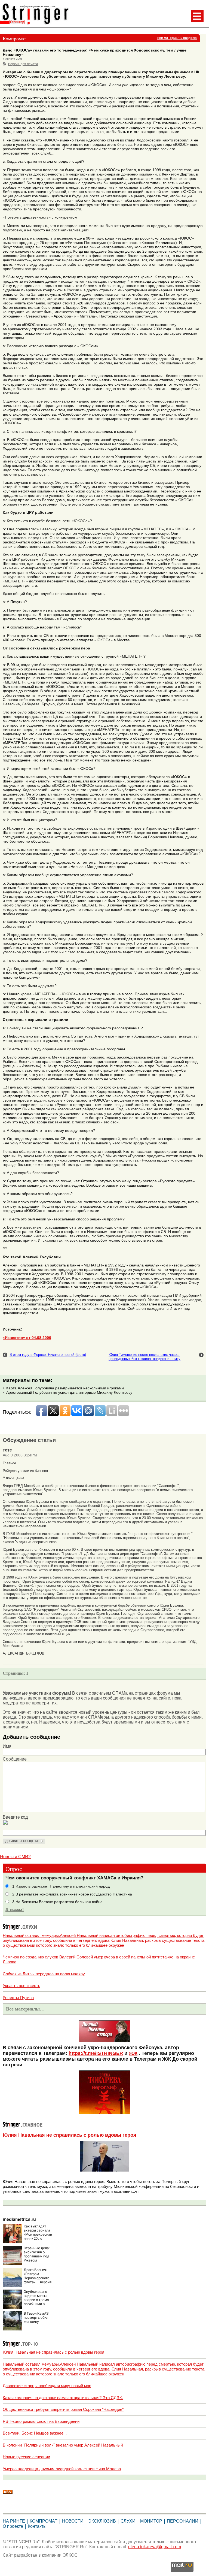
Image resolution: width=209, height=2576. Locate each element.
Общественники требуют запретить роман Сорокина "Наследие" (63, 2409)
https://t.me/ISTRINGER (96, 2053)
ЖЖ (133, 2053)
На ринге (14, 2521)
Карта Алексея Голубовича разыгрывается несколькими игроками (65, 1388)
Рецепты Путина (18, 1998)
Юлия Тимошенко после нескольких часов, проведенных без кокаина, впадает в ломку (145, 1357)
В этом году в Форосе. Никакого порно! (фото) (48, 1355)
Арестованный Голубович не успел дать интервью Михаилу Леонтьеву (69, 1392)
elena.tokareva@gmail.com (155, 2547)
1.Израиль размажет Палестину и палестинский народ (61, 1886)
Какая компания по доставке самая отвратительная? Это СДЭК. (63, 2398)
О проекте (13, 2526)
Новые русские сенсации (26, 2457)
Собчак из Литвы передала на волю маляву (44, 1974)
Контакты (37, 2526)
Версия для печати (23, 64)
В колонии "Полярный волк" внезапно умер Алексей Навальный (63, 2445)
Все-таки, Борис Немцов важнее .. (35, 2433)
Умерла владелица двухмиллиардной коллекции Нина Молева (62, 2469)
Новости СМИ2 (15, 1857)
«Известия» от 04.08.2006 (27, 1338)
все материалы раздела (177, 38)
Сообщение (15, 1759)
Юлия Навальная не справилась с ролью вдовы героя (70, 2135)
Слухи (128, 2521)
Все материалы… (25, 2009)
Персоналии (183, 2521)
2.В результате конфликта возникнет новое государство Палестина (72, 1894)
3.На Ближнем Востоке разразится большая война (57, 1902)
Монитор (151, 2521)
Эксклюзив (102, 2521)
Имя (7, 1746)
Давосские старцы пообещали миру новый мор (47, 2386)
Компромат (44, 2521)
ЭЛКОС (70, 2555)
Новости (73, 2521)
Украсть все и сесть (21, 1986)
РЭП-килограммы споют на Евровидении (41, 2421)
